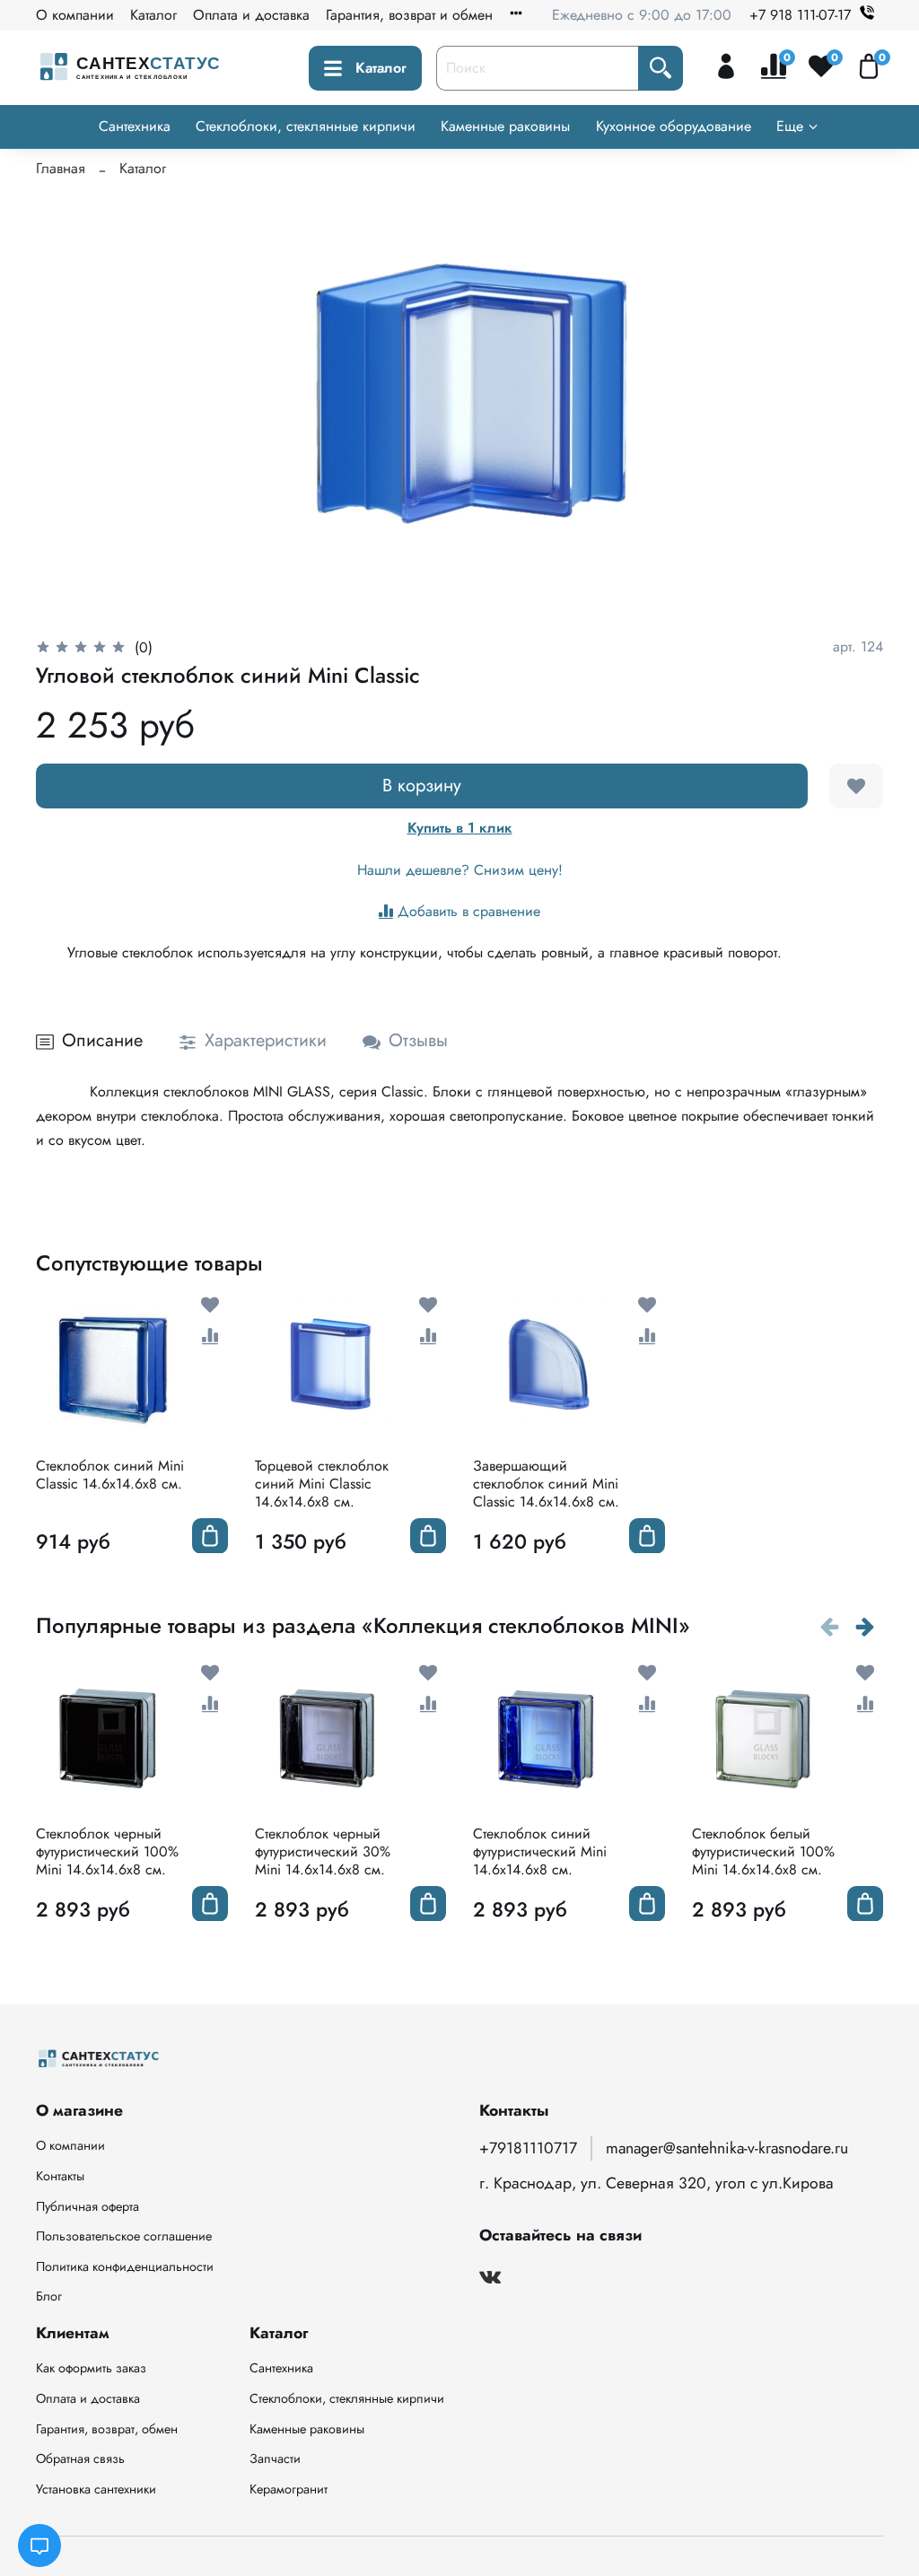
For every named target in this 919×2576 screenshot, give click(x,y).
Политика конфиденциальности (125, 2266)
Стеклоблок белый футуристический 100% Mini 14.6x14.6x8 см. (763, 1851)
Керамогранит (289, 2489)
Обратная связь (80, 2458)
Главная (61, 168)
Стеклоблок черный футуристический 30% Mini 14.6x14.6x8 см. (323, 1851)
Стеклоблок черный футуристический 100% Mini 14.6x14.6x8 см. (107, 1851)
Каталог (153, 15)
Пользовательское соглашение (124, 2236)
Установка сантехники (96, 2489)
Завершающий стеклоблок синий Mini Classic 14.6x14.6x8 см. (546, 1483)
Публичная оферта (88, 2206)
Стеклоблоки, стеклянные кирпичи (306, 126)
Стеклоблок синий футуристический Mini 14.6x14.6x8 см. (540, 1851)
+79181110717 (528, 2148)
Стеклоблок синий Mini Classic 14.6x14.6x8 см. (110, 1474)
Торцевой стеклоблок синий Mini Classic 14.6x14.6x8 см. (322, 1483)
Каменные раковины (505, 126)
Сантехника (135, 126)
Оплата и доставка (251, 15)
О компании (75, 15)
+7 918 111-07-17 (800, 15)
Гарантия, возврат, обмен (107, 2429)
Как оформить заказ (91, 2368)
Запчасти (275, 2458)
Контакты (60, 2176)
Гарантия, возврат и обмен (409, 15)
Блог (49, 2296)
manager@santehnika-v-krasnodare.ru (727, 2148)
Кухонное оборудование (674, 126)
